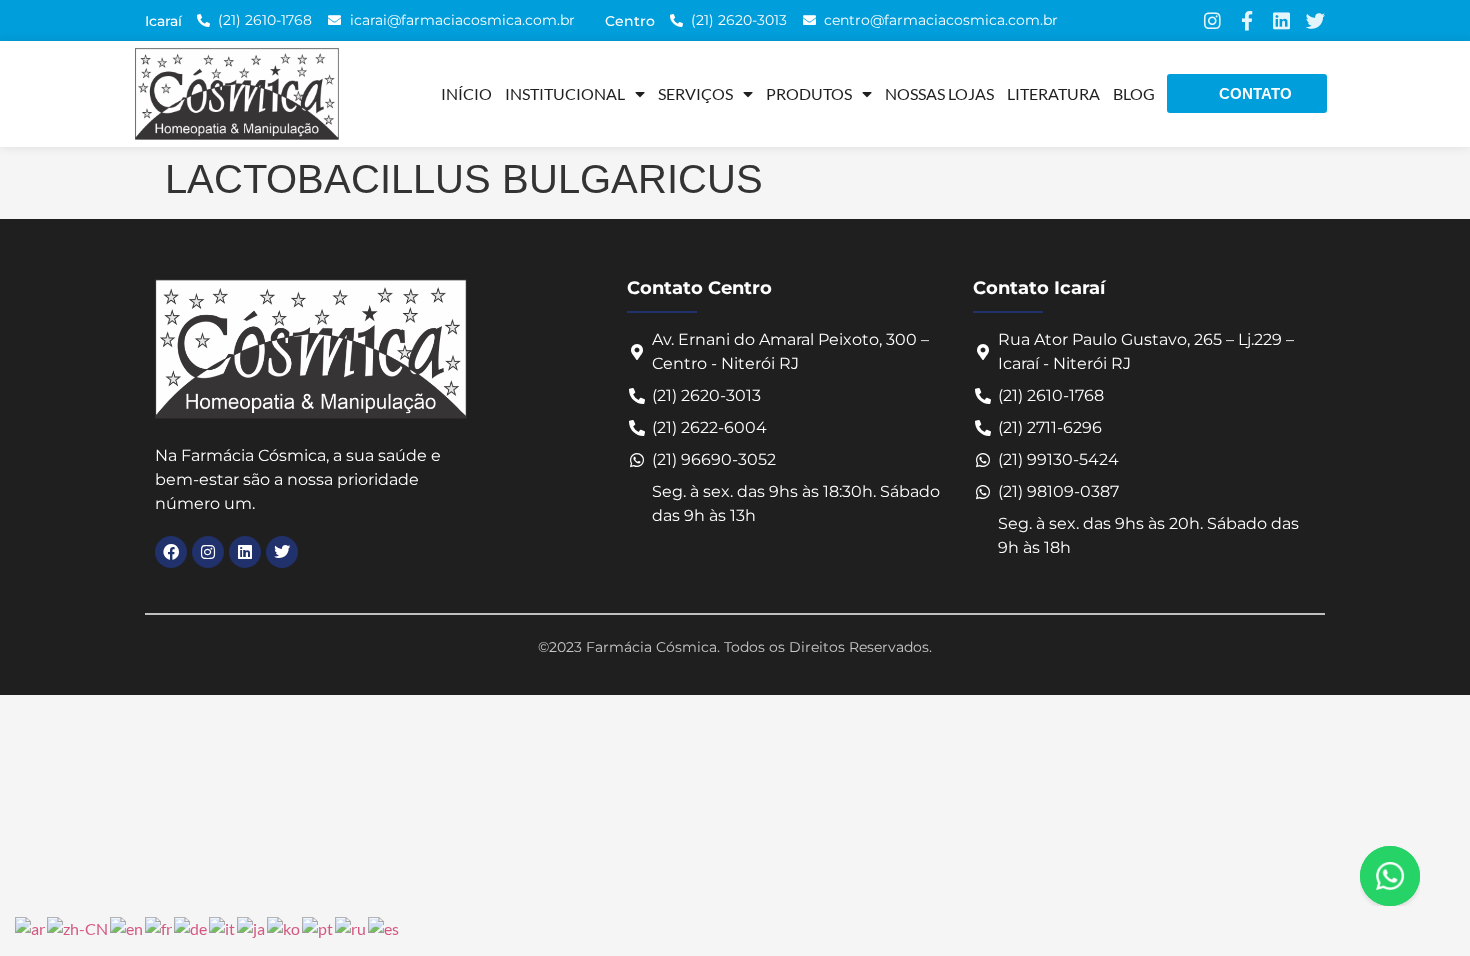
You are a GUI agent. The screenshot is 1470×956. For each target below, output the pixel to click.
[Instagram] (1212, 20)
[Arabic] (31, 926)
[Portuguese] (318, 926)
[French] (159, 926)
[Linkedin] (1281, 20)
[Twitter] (1315, 20)
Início (466, 93)
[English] (127, 926)
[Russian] (351, 926)
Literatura (1053, 93)
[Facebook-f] (1246, 20)
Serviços (695, 93)
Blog (1134, 93)
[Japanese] (252, 926)
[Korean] (284, 926)
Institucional (565, 93)
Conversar (1417, 876)
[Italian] (223, 926)
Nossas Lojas (939, 93)
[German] (191, 926)
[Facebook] (171, 552)
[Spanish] (384, 926)
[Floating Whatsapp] (1390, 876)
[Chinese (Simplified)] (78, 926)
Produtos (809, 93)
